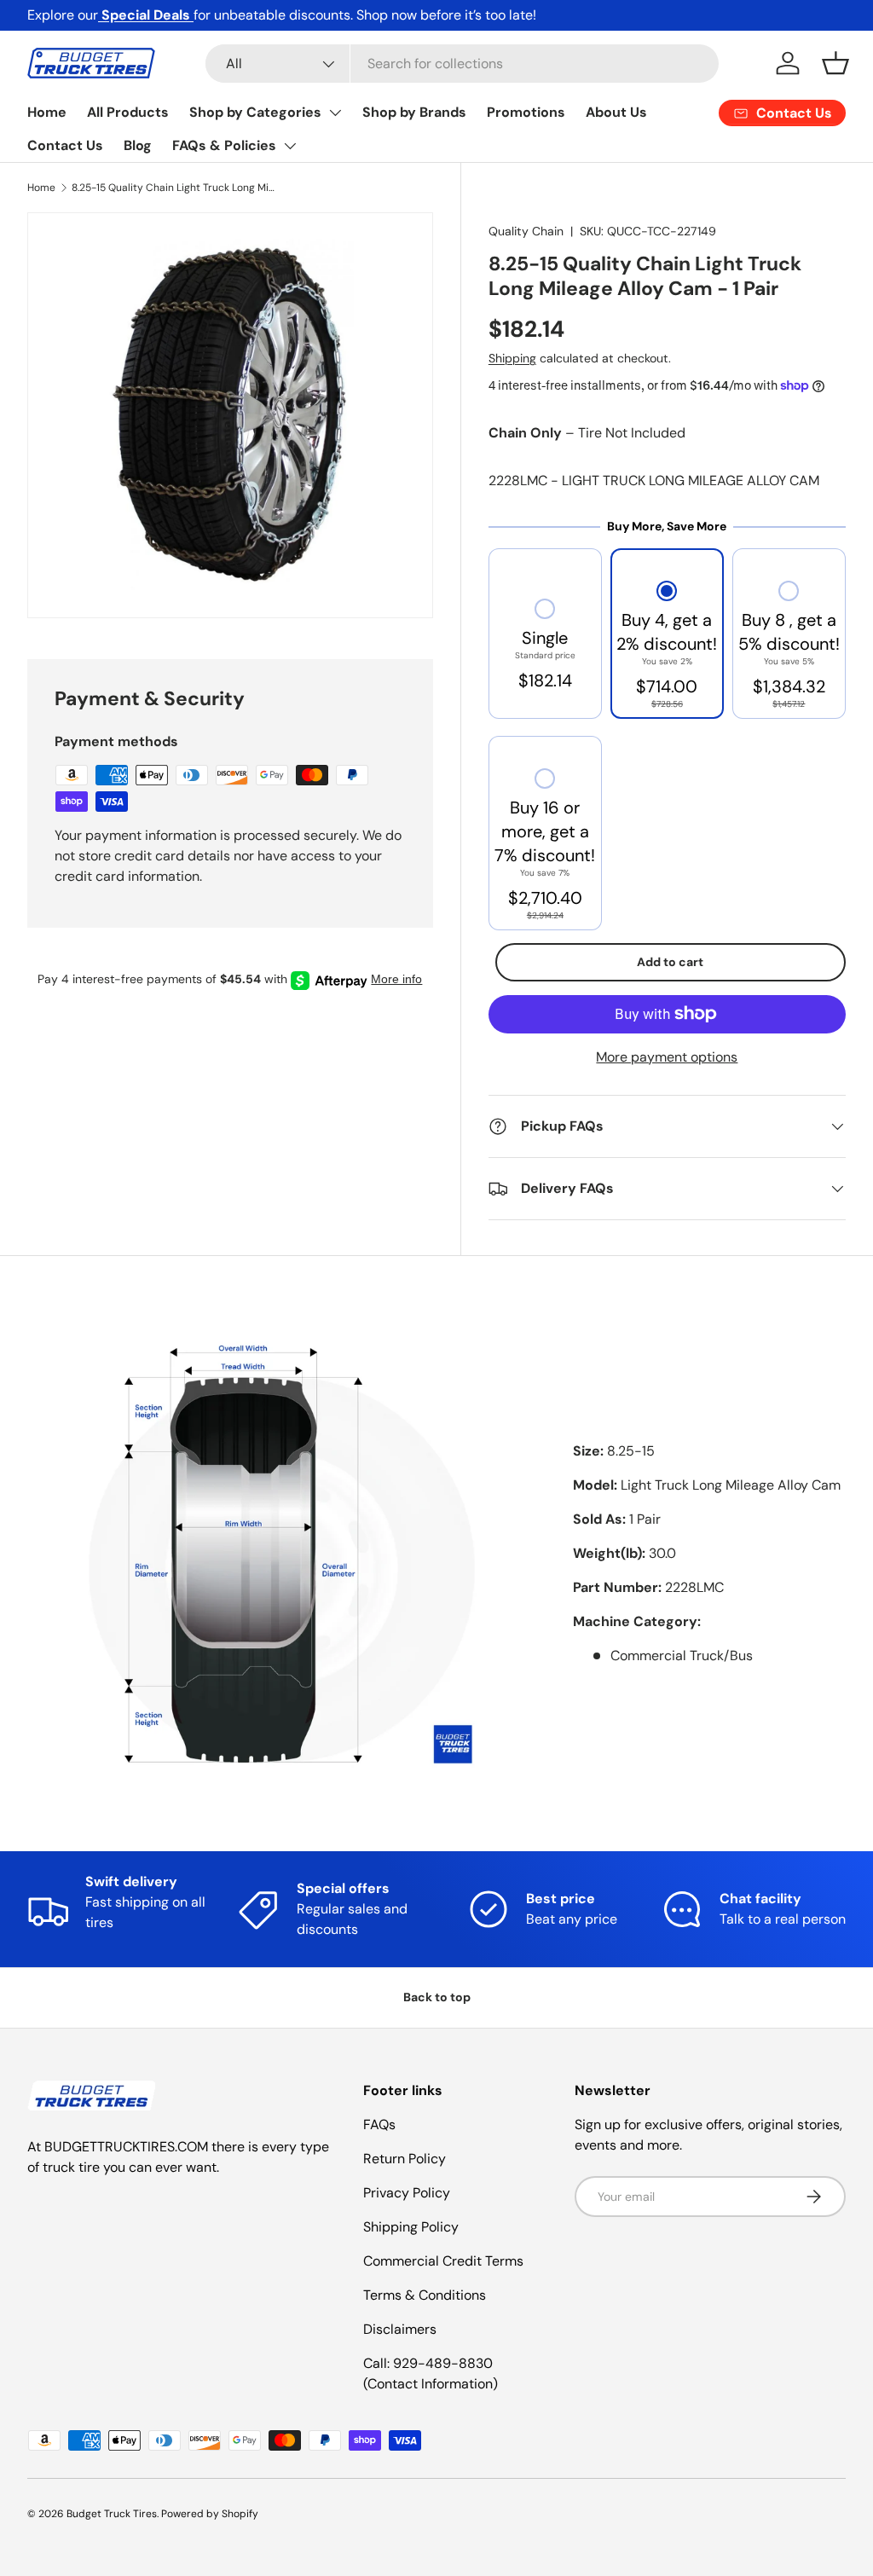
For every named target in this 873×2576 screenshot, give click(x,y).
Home (47, 112)
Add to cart (670, 962)
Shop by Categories (255, 112)
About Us (616, 112)
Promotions (526, 112)
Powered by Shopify (210, 2514)
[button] (835, 63)
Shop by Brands (414, 112)
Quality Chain (526, 231)
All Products (128, 112)
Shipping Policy (411, 2227)
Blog (138, 145)
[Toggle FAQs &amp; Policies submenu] (290, 146)
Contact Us (65, 145)
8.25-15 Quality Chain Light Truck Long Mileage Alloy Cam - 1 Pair (174, 188)
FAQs (379, 2124)
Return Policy (405, 2159)
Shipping (512, 358)
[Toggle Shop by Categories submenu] (335, 113)
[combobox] (463, 64)
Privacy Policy (407, 2193)
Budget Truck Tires (112, 2514)
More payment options (667, 1057)
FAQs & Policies (224, 145)
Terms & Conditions (425, 2295)
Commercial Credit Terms (443, 2261)
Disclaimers (400, 2329)
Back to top (437, 1997)
